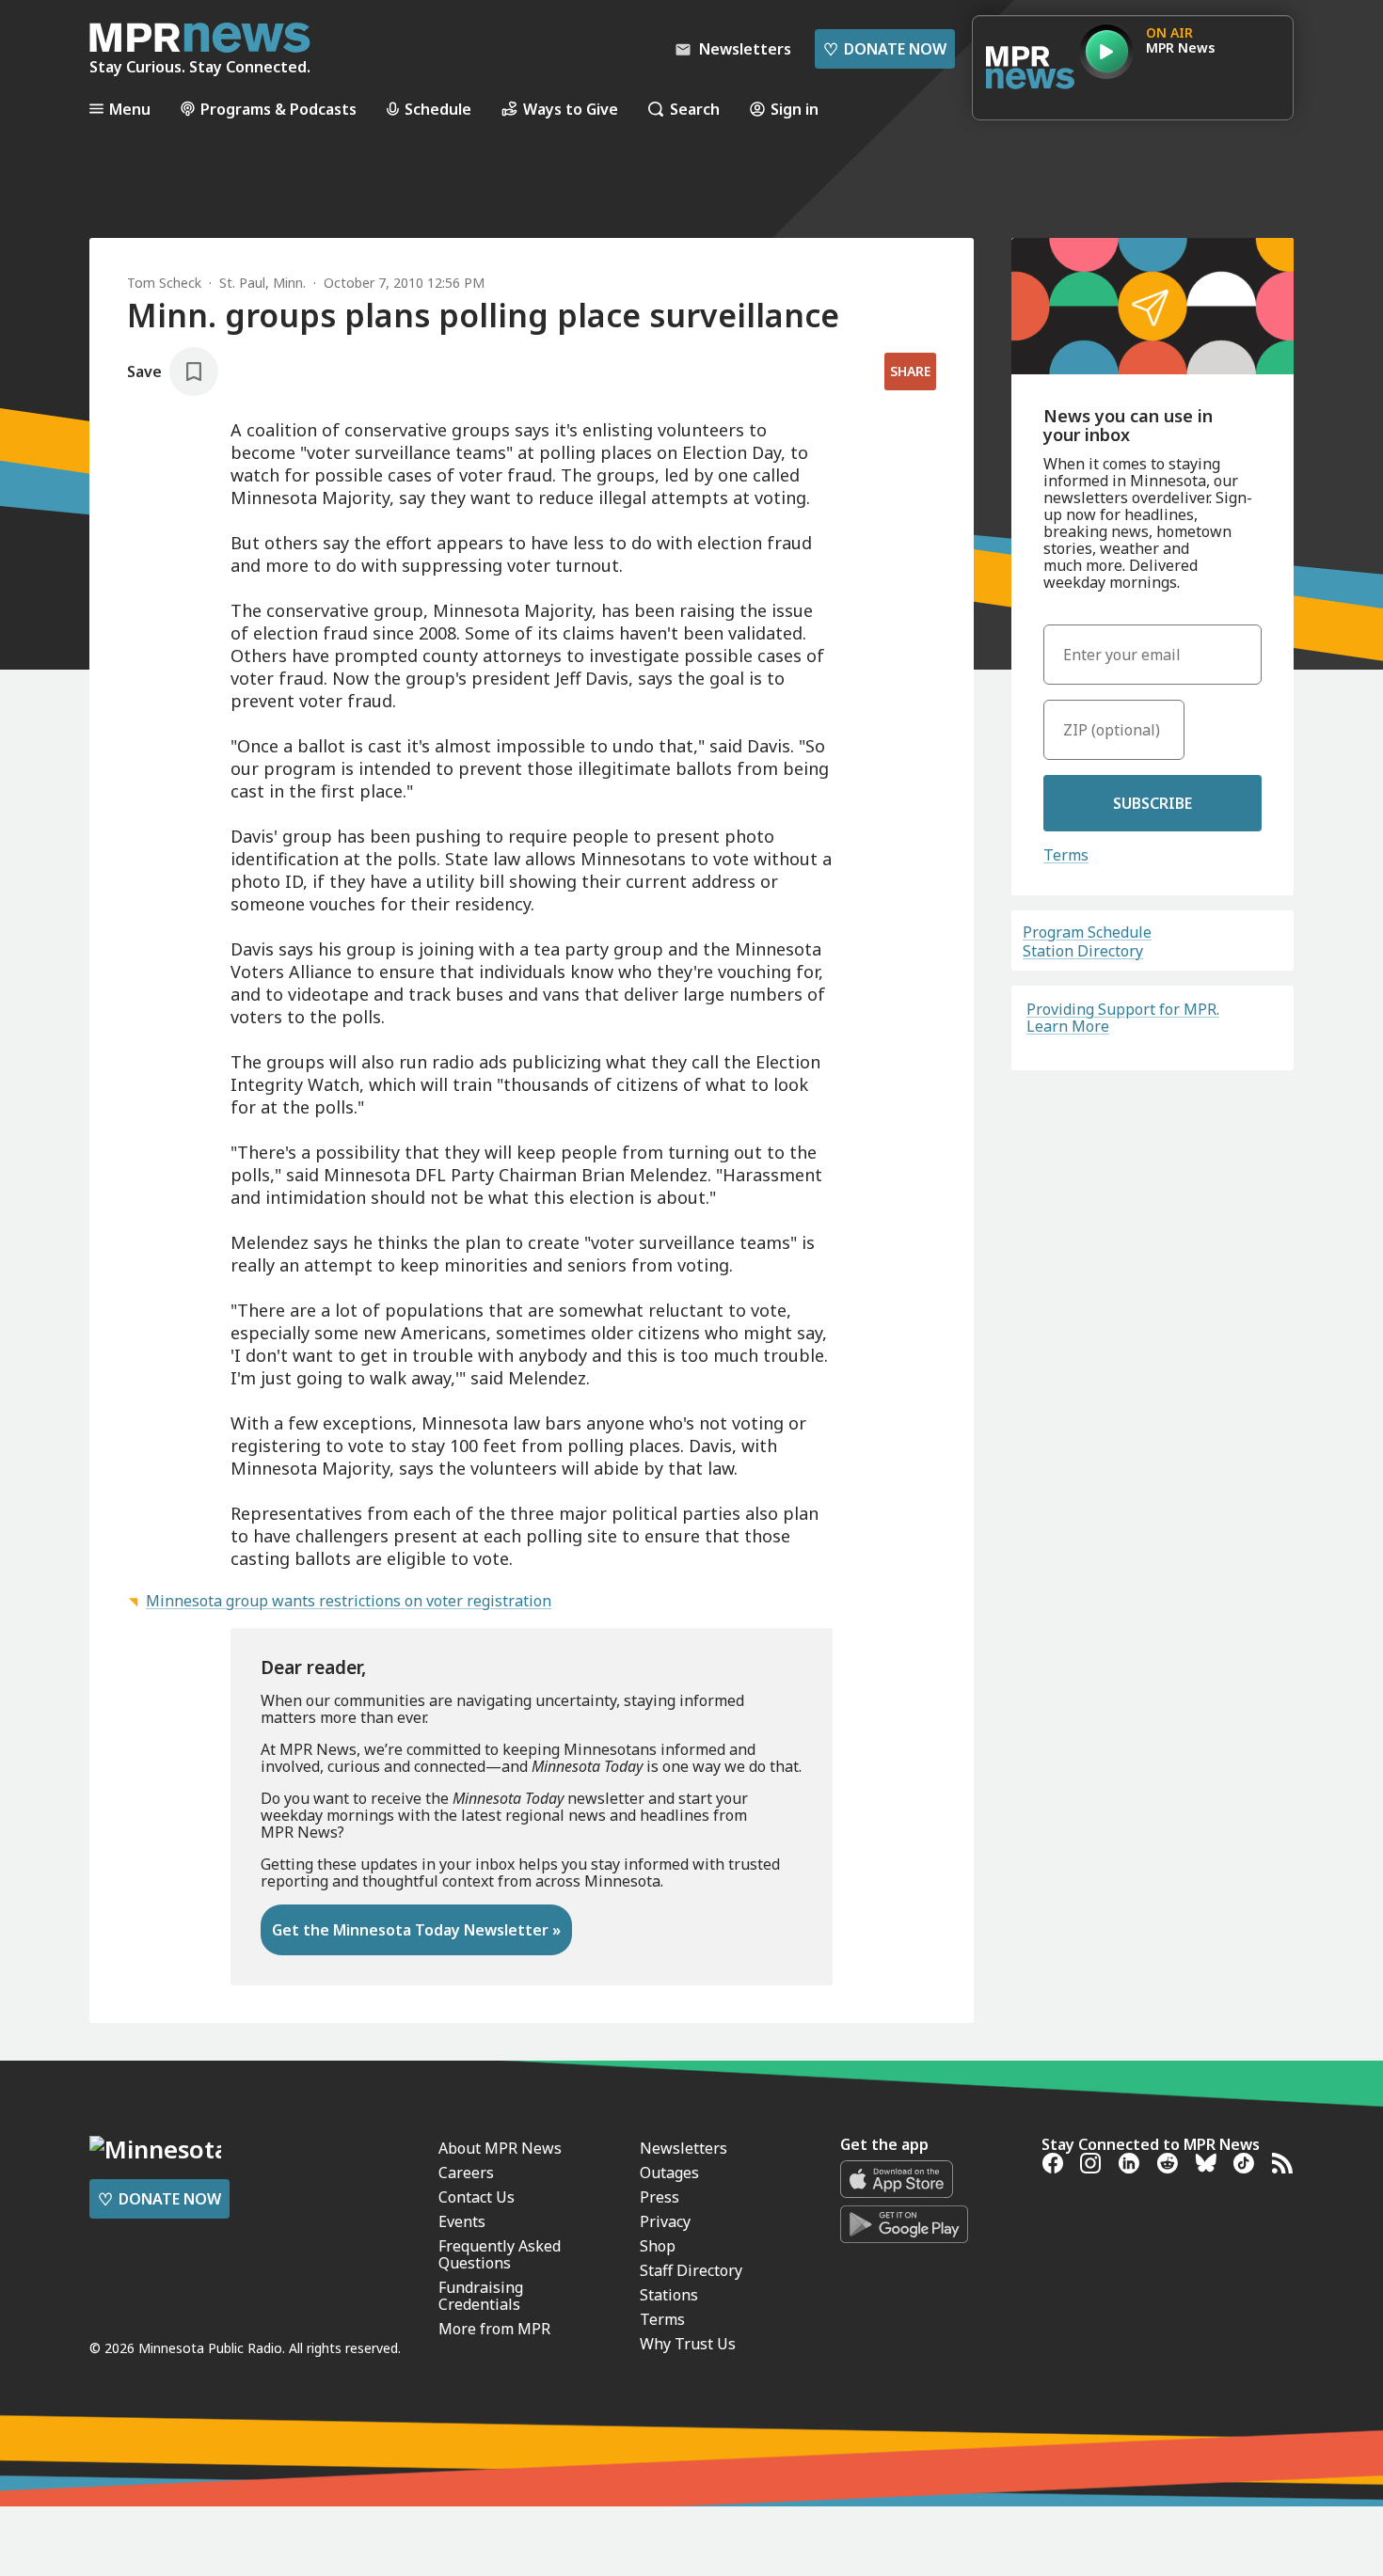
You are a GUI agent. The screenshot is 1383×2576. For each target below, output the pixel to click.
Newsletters (684, 2148)
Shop (658, 2246)
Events (462, 2221)
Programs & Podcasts (278, 109)
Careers (466, 2173)
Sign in (795, 109)
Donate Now (885, 49)
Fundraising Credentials (481, 2296)
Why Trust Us (688, 2344)
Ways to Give (571, 109)
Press (660, 2197)
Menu (130, 109)
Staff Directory (691, 2270)
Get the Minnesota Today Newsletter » (416, 1930)
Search (695, 109)
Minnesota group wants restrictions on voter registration (349, 1601)
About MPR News (500, 2148)
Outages (669, 2173)
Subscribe (1152, 803)
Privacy (665, 2221)
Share (910, 371)
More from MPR (494, 2329)
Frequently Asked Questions (500, 2254)
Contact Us (477, 2197)
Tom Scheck (164, 283)
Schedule (438, 109)
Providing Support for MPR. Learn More (1123, 1018)
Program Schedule (1087, 932)
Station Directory (1083, 951)
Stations (669, 2295)
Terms (1066, 855)
